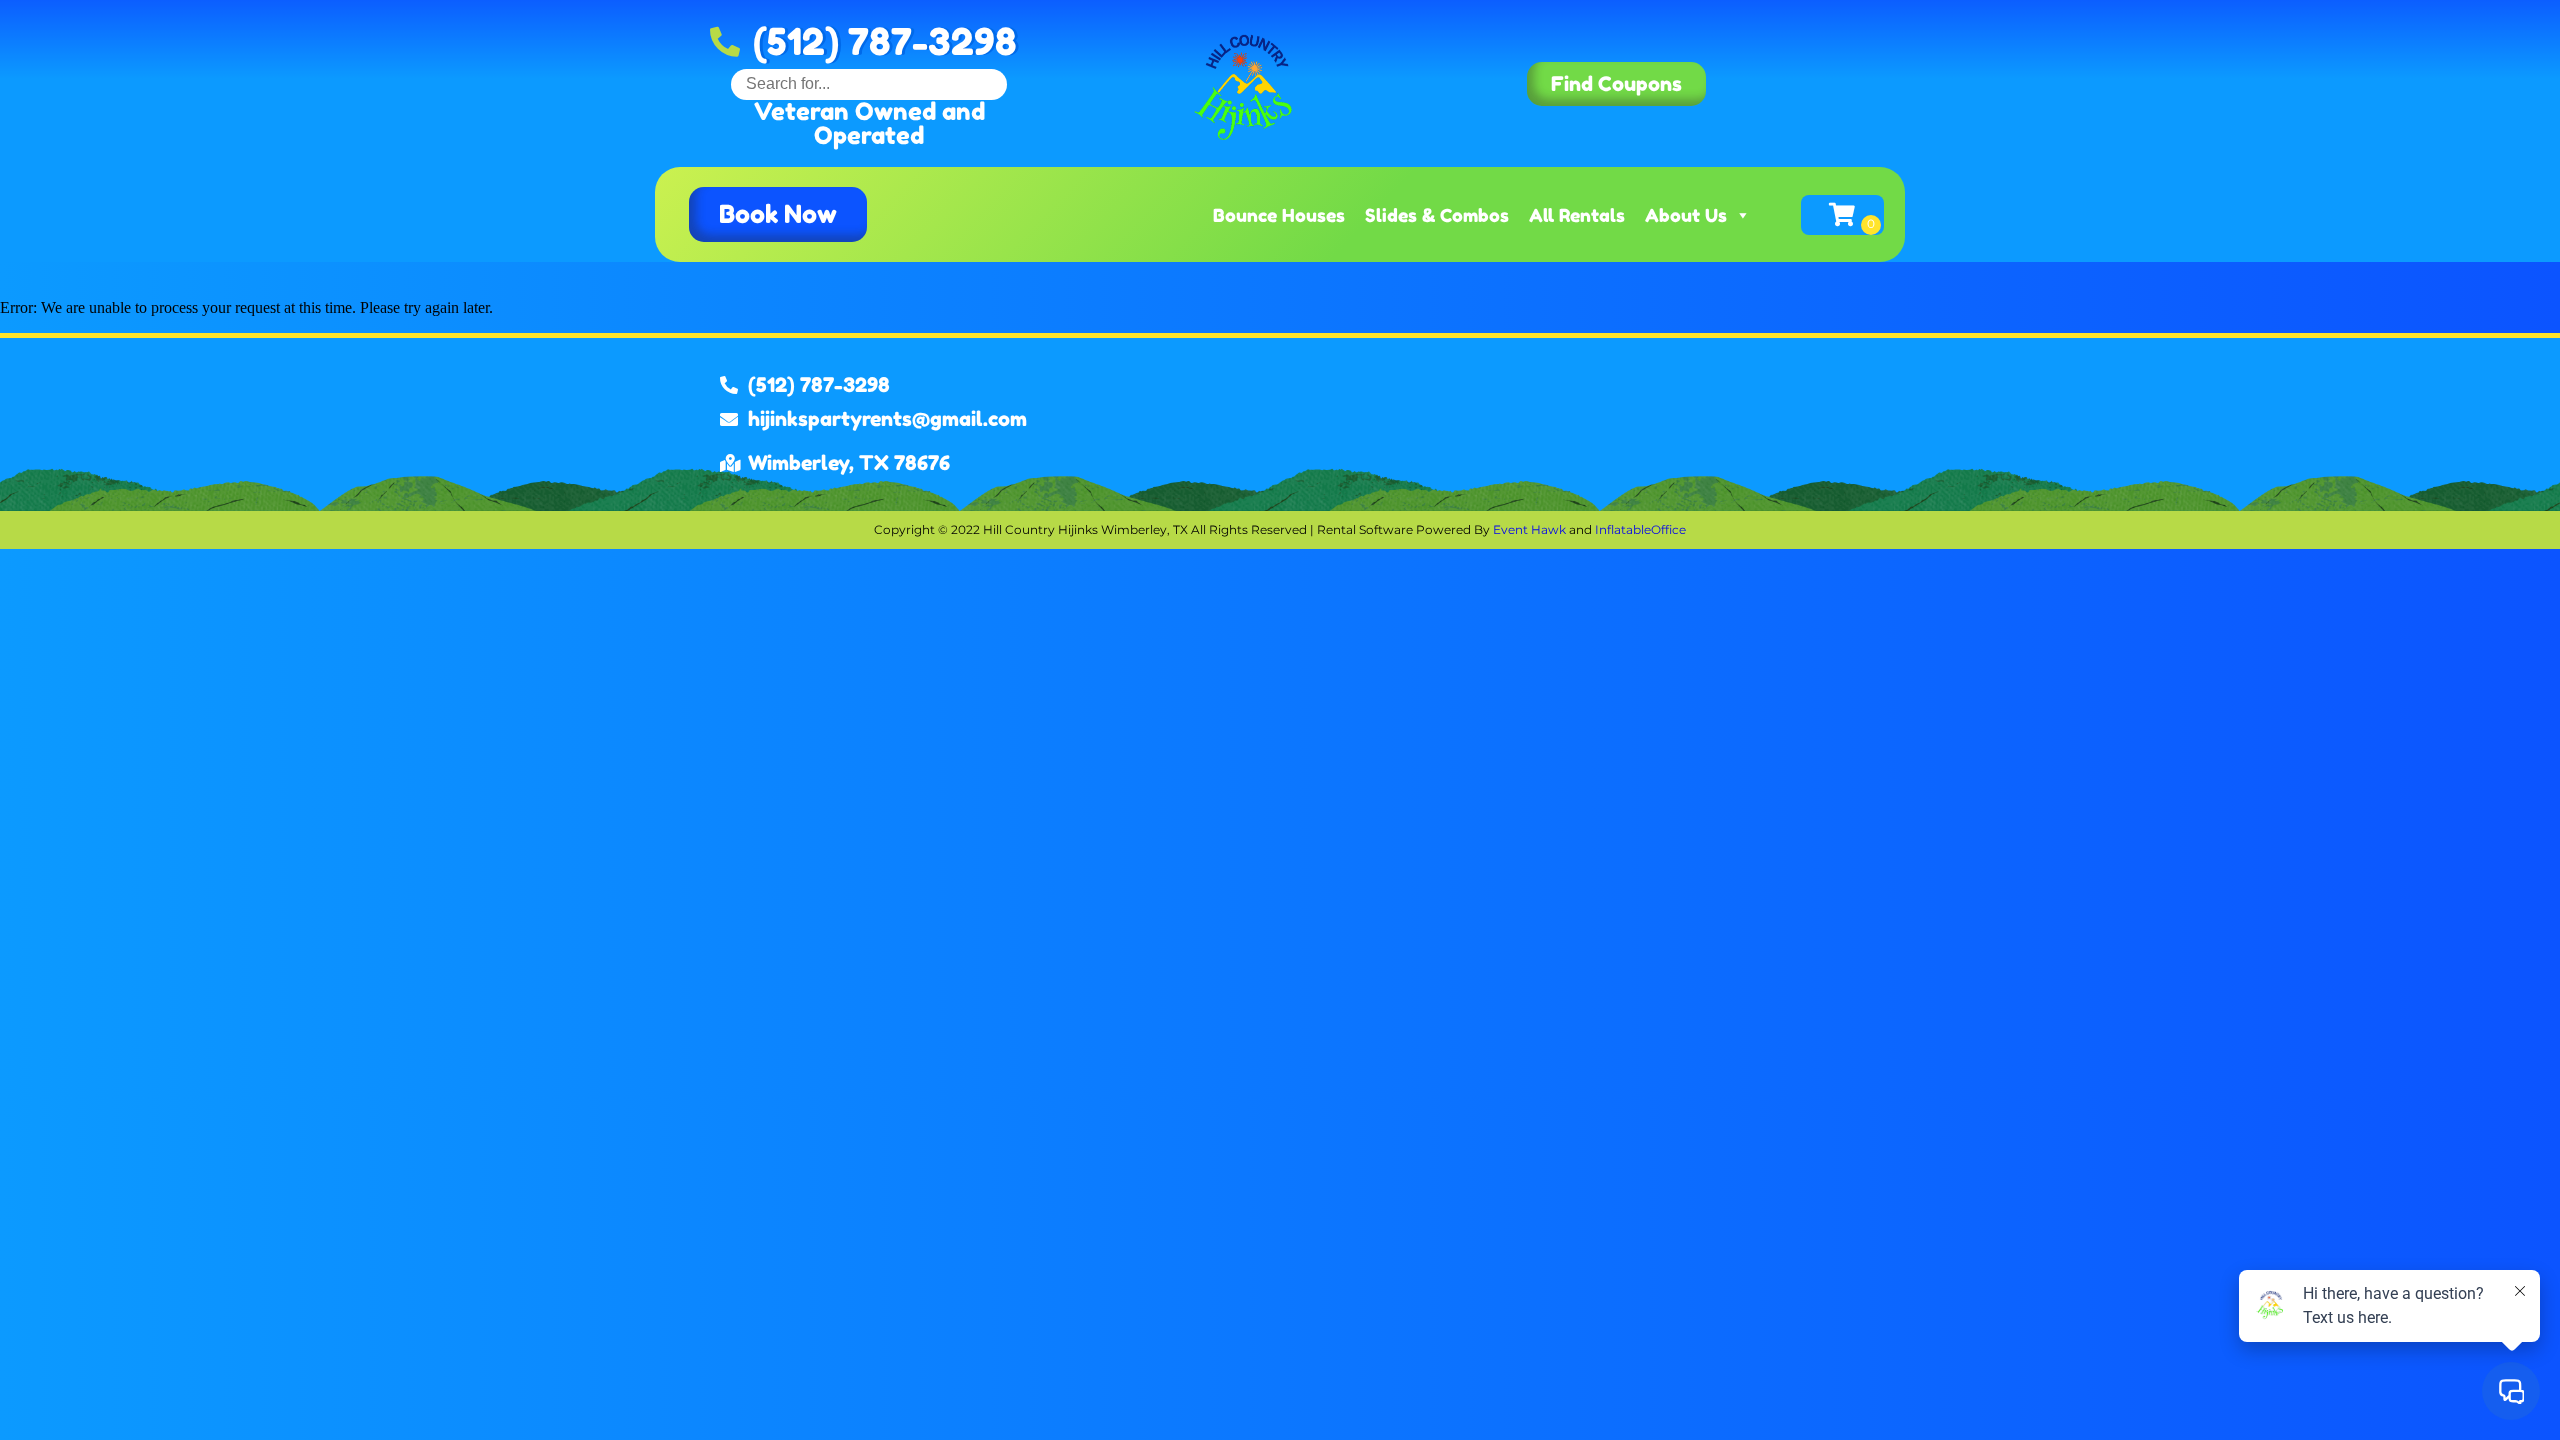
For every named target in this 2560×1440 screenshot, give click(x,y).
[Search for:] (869, 83)
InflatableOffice (1640, 529)
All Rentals (1577, 215)
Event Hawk (1529, 529)
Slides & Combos (1437, 215)
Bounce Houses (1279, 215)
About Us (1686, 215)
